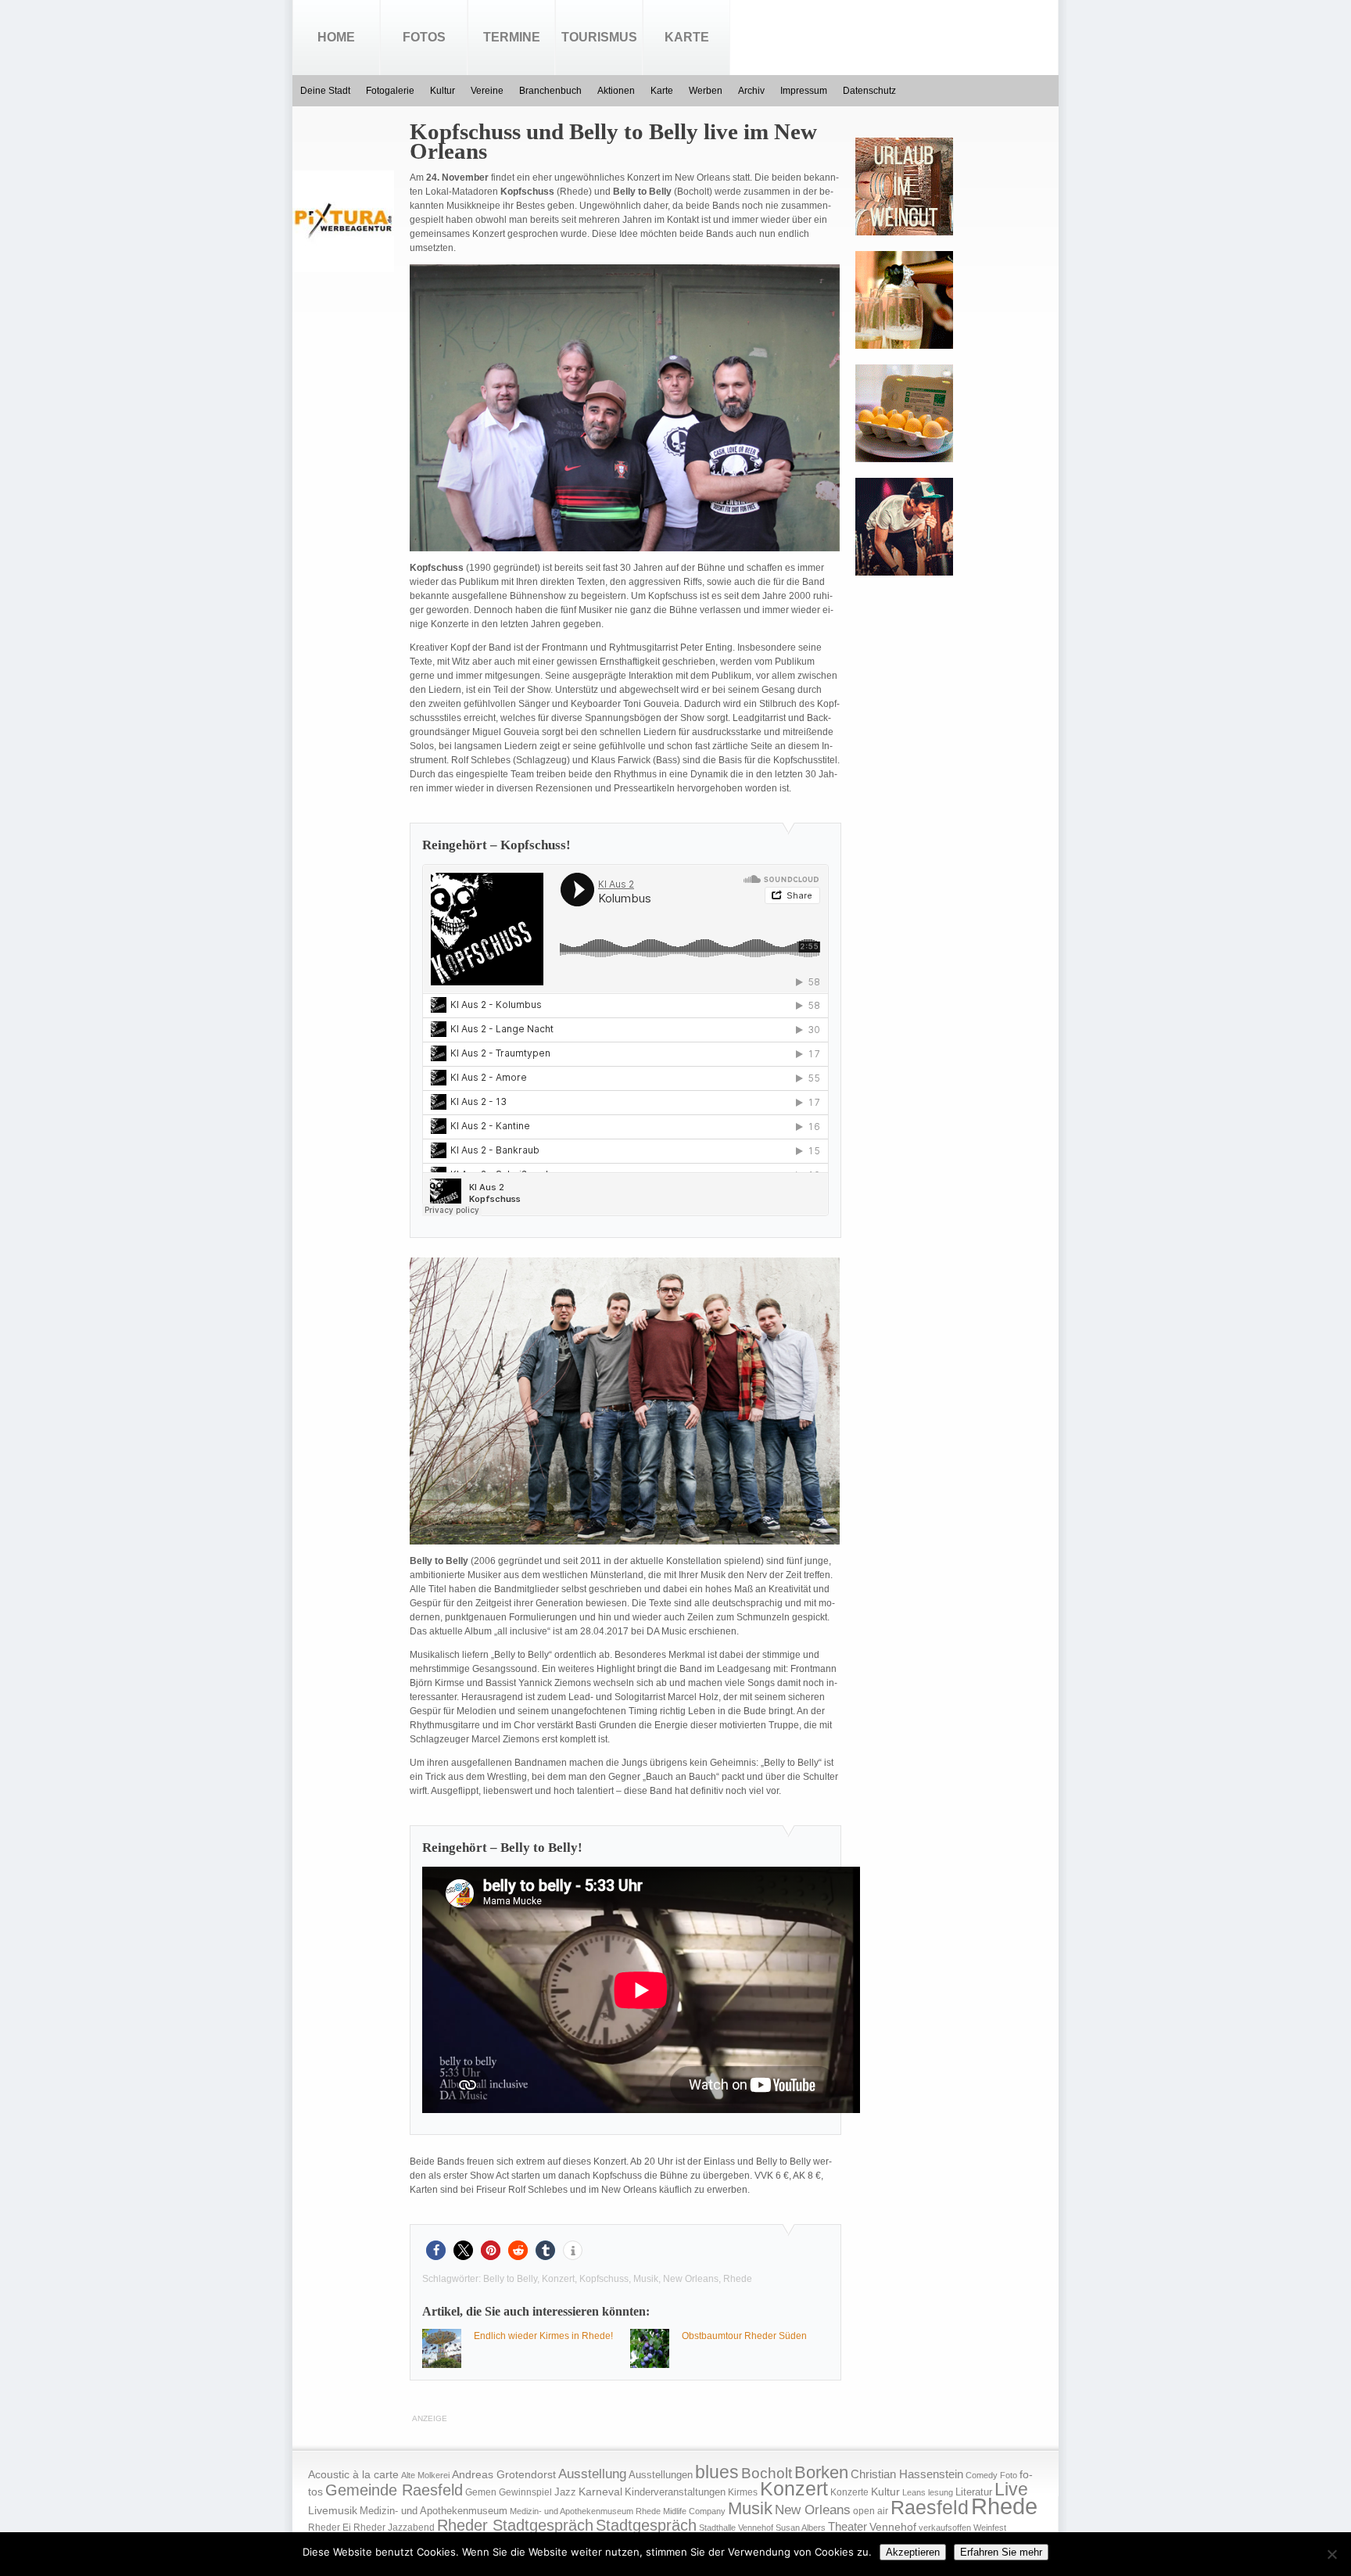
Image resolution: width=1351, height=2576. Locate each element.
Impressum (804, 91)
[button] (436, 2250)
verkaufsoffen (945, 2528)
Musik (646, 2279)
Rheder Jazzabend (394, 2528)
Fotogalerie (390, 91)
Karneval (600, 2492)
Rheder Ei (330, 2528)
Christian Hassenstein (907, 2474)
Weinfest (990, 2528)
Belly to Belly (510, 2279)
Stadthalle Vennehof (736, 2528)
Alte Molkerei (425, 2475)
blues (717, 2472)
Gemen (481, 2492)
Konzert (558, 2279)
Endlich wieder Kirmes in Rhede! (543, 2336)
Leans (914, 2492)
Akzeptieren (913, 2552)
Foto (1009, 2475)
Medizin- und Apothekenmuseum (434, 2511)
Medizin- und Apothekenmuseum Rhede (585, 2511)
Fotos (424, 37)
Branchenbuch (550, 91)
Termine (512, 37)
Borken (821, 2472)
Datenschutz (869, 91)
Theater (848, 2526)
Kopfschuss (604, 2279)
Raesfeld (930, 2507)
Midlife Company (694, 2511)
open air (871, 2511)
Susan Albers (801, 2528)
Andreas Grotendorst (504, 2474)
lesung (941, 2492)
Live (1011, 2489)
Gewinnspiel (525, 2492)
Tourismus (599, 37)
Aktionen (616, 91)
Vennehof (893, 2527)
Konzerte (849, 2492)
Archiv (751, 91)
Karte (687, 37)
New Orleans (691, 2279)
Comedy (982, 2475)
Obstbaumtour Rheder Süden (744, 2336)
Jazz (565, 2492)
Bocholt (767, 2473)
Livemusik (333, 2510)
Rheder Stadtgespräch (515, 2525)
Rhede (738, 2279)
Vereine (487, 91)
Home (336, 37)
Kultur (443, 91)
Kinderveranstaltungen (675, 2492)
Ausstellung (592, 2474)
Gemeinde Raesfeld (394, 2490)
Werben (706, 91)
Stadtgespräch (646, 2525)
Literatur (974, 2492)
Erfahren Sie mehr (1001, 2552)
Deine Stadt (325, 91)
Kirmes (743, 2492)
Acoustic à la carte (353, 2475)
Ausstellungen (661, 2475)
